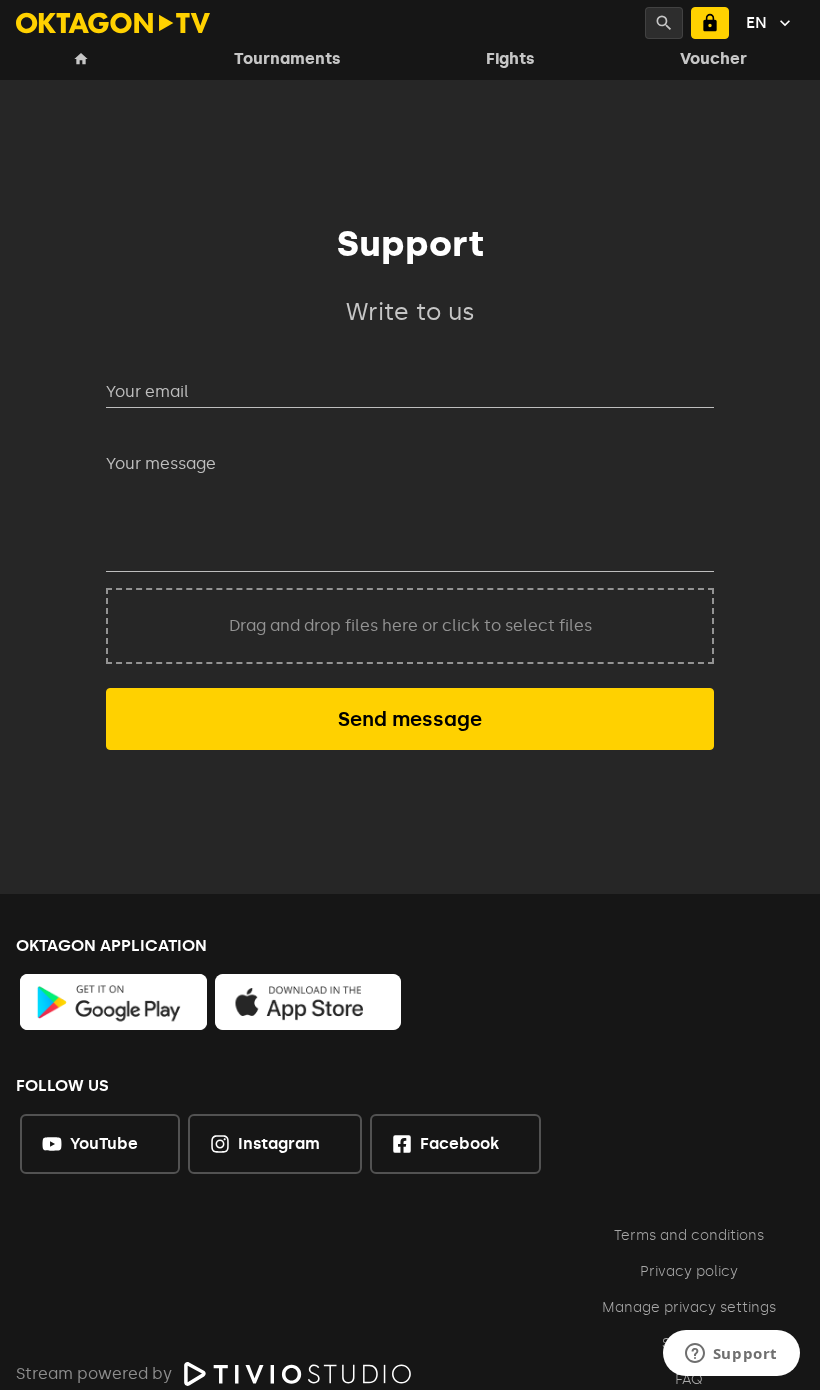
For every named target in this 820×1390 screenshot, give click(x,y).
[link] (113, 1002)
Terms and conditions (689, 1235)
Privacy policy (689, 1271)
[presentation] (410, 626)
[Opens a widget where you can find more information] (731, 1355)
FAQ (689, 1379)
